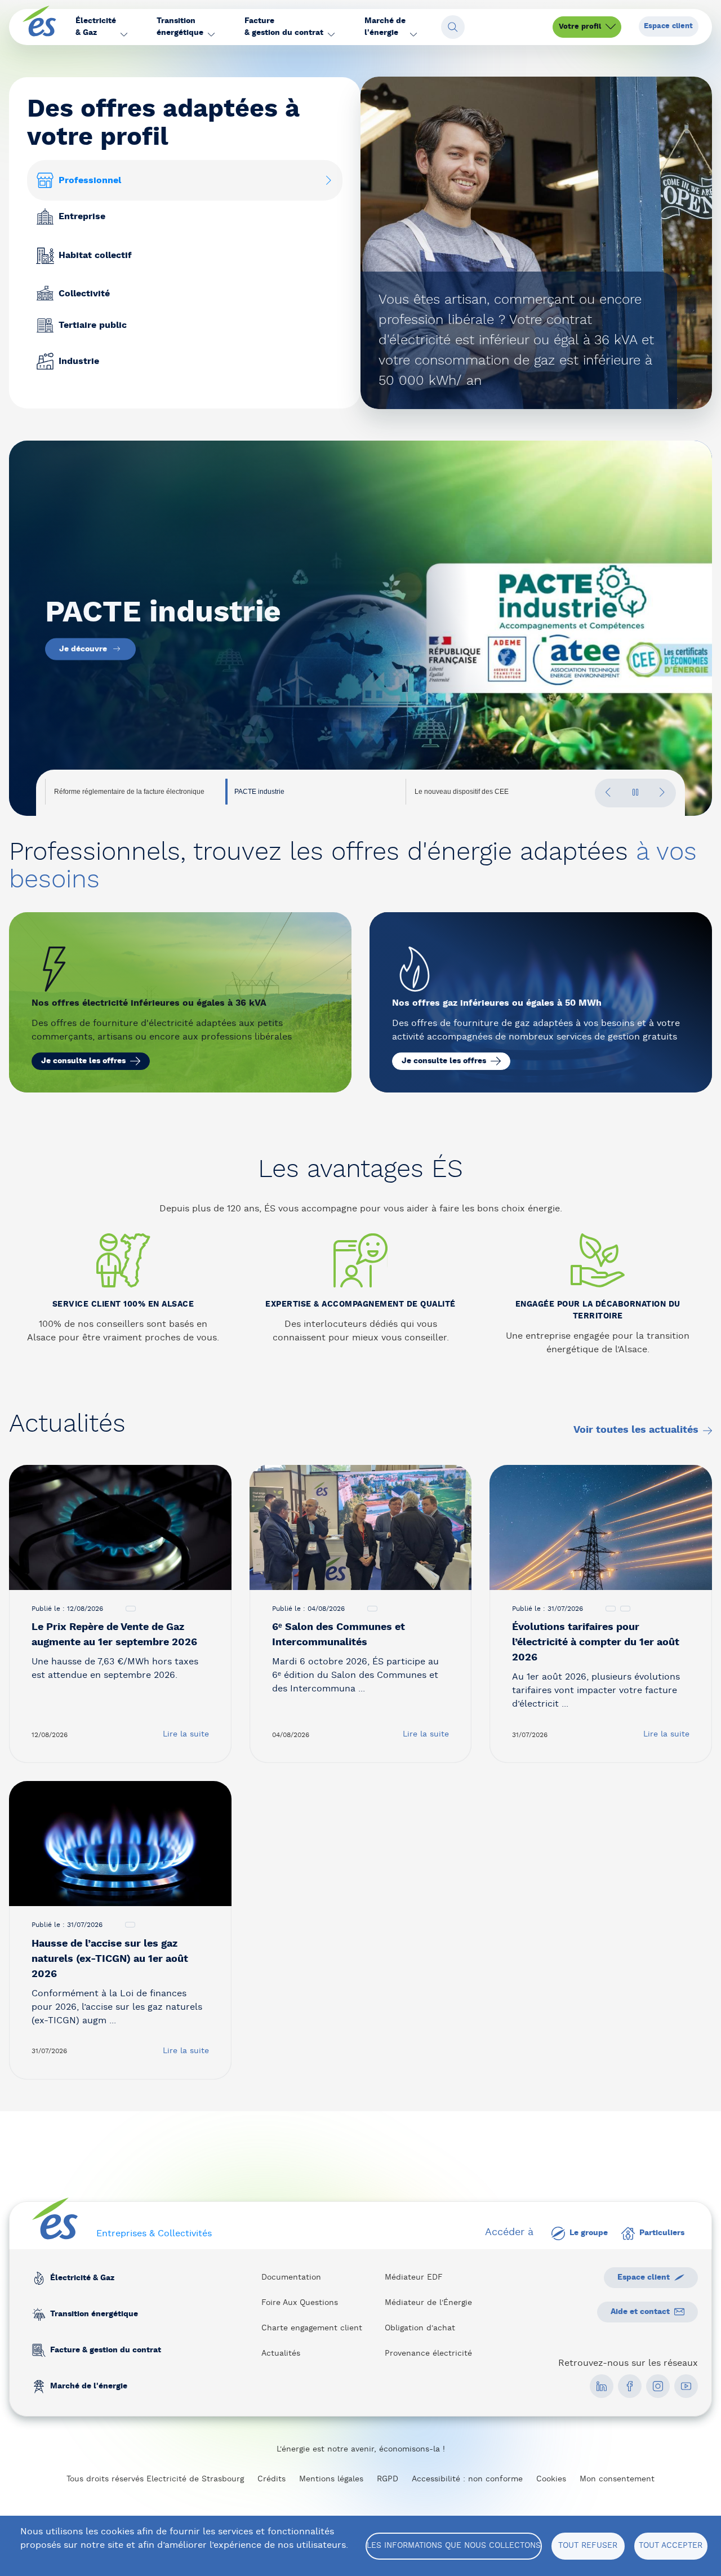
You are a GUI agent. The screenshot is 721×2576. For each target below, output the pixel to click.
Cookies (551, 2479)
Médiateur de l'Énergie (428, 2303)
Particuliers (662, 2233)
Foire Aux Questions (300, 2303)
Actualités (281, 2353)
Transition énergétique (94, 2314)
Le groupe (589, 2233)
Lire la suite (186, 1734)
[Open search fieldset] (453, 27)
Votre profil (580, 27)
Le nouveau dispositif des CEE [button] (462, 792)
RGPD (388, 2479)
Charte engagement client (312, 2328)
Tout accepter (671, 2546)
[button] (101, 27)
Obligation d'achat (420, 2328)
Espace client (668, 26)
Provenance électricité (428, 2353)
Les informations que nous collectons (454, 2546)
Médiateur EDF (414, 2277)
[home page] (39, 27)
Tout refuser (588, 2546)
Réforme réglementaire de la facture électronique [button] (129, 792)
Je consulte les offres (83, 1061)
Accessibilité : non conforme (467, 2479)
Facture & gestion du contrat (106, 2350)
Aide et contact (640, 2312)
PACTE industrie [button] (259, 792)
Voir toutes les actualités (636, 1430)
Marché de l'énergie (89, 2386)
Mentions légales (331, 2479)
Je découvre (83, 665)
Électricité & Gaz (82, 2278)
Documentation (291, 2277)
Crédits (272, 2479)
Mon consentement (617, 2479)
